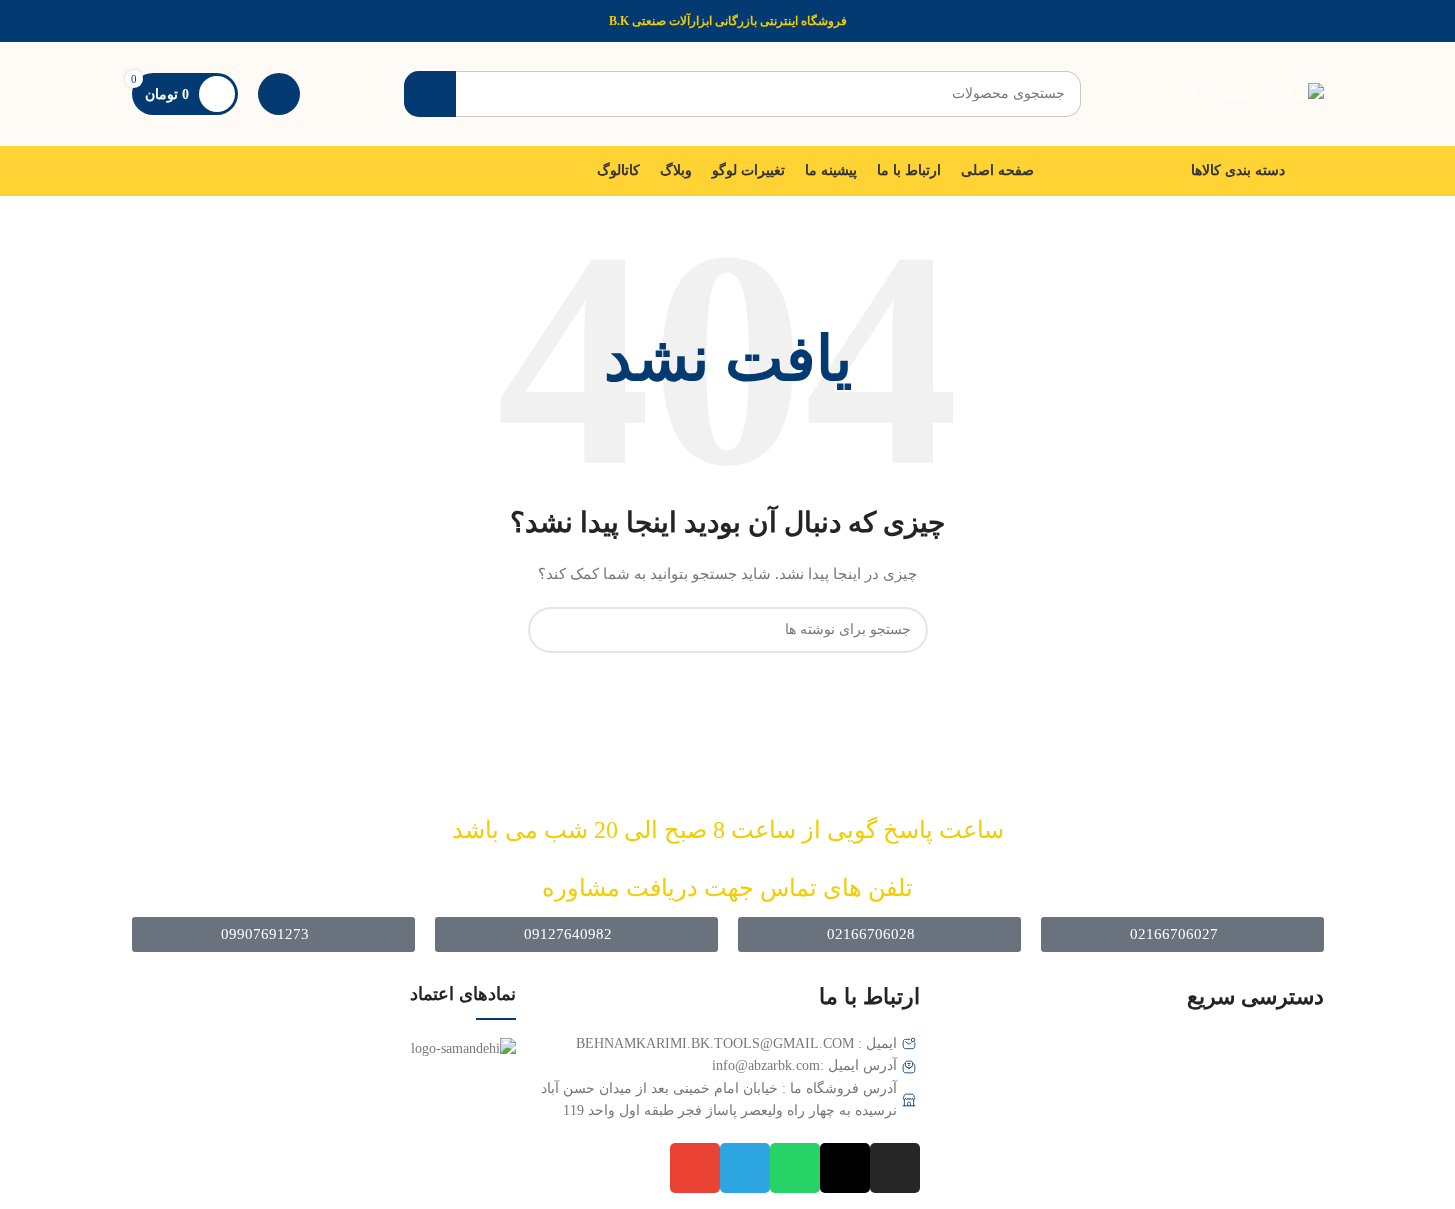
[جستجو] (430, 94)
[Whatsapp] (795, 1168)
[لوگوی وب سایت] (1255, 92)
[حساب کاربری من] (279, 94)
